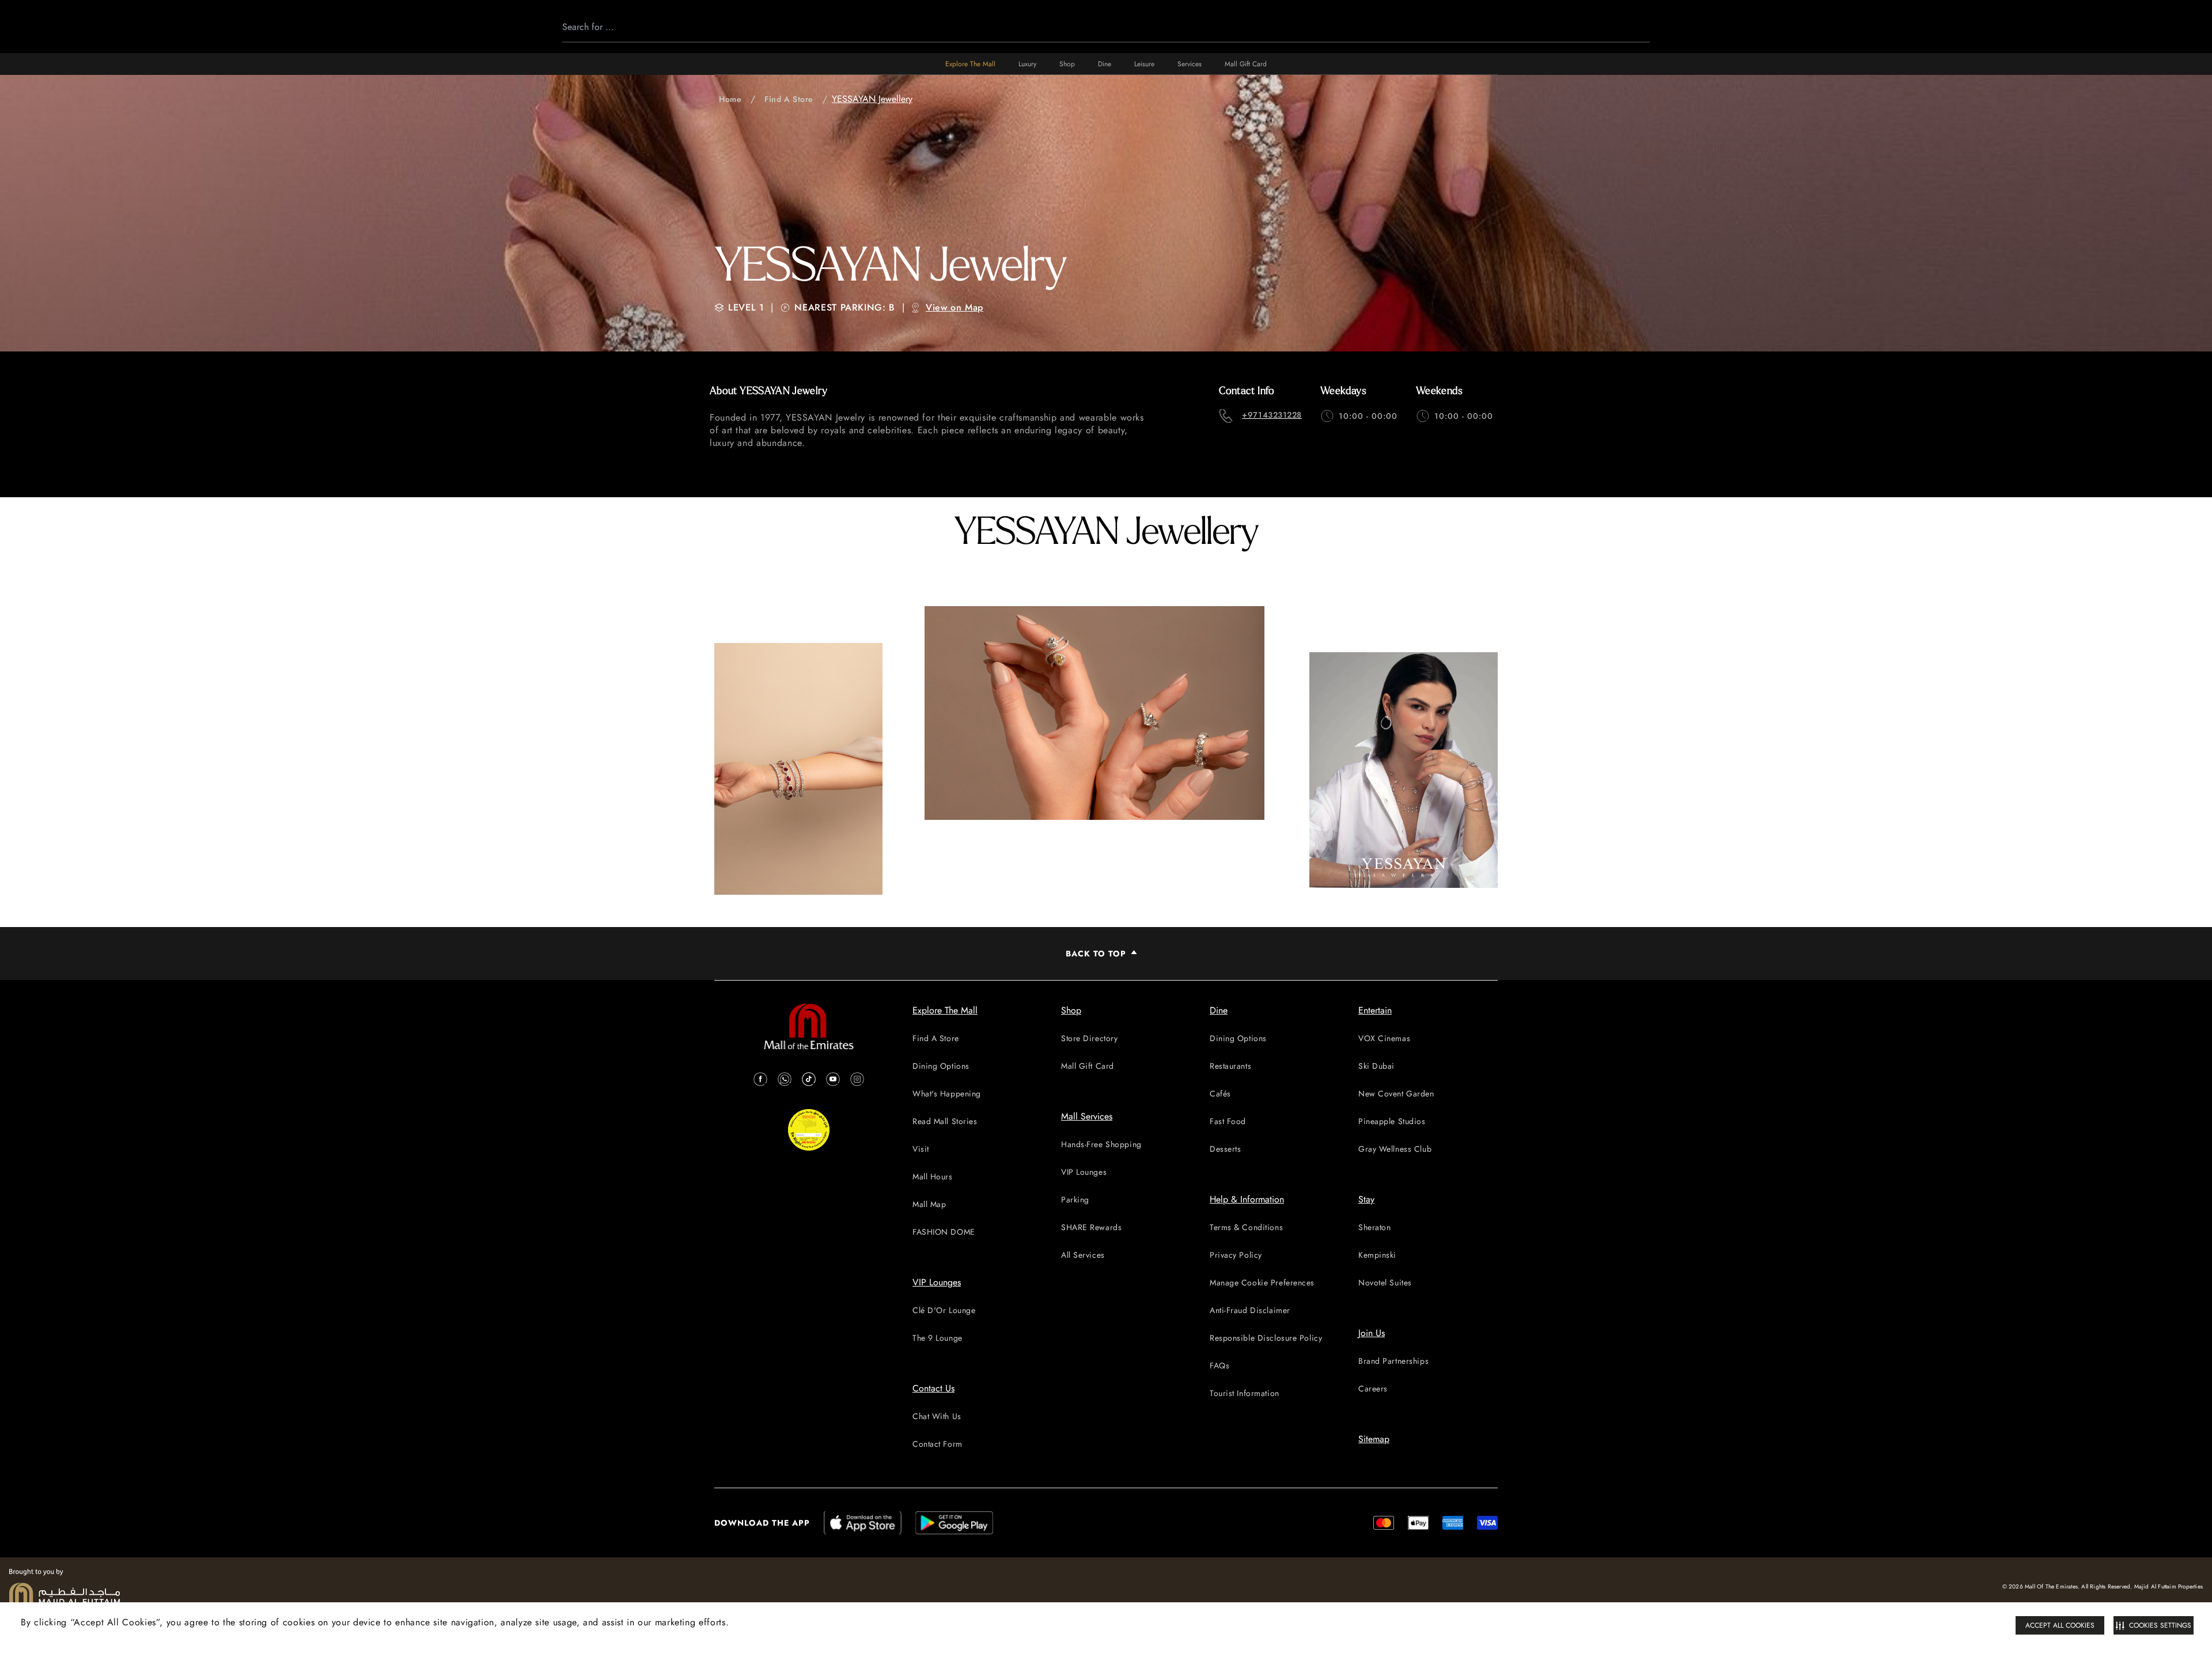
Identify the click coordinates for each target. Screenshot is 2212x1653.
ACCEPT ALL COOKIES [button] (2060, 1625)
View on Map (955, 307)
